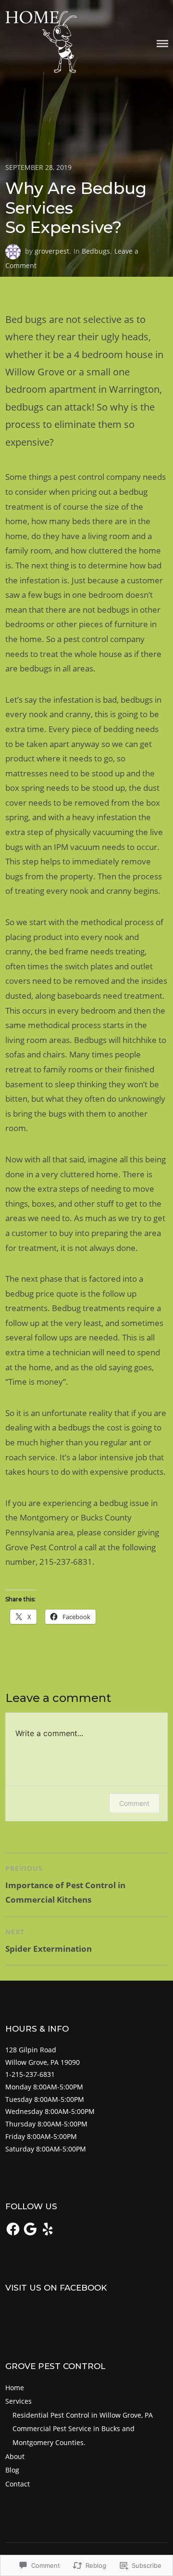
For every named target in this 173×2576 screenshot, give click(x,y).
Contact (18, 2484)
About (15, 2456)
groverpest (52, 251)
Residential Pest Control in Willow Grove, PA (83, 2415)
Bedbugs (96, 251)
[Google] (30, 2229)
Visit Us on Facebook (56, 2288)
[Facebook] (13, 2229)
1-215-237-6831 (30, 2074)
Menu (162, 44)
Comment (134, 1803)
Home (15, 2388)
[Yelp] (48, 2229)
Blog (12, 2470)
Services (19, 2401)
